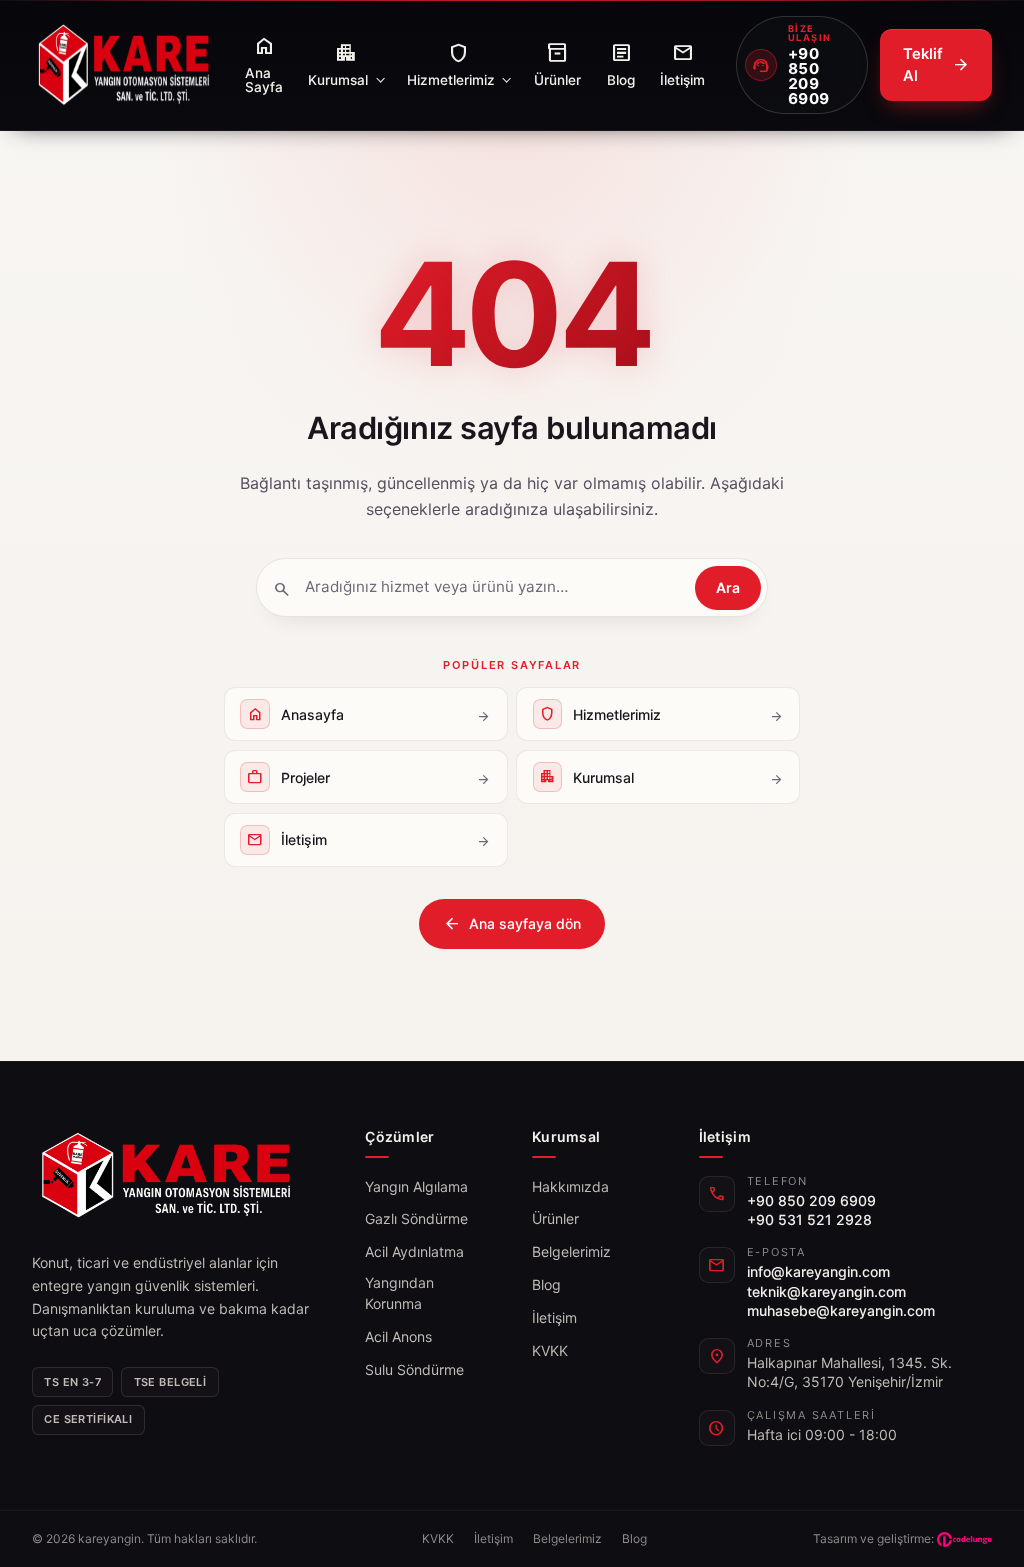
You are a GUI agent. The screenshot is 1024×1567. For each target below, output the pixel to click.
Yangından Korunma (399, 1293)
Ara (728, 587)
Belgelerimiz (571, 1251)
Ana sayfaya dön (512, 924)
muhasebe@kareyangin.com (841, 1310)
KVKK (550, 1350)
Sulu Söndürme (414, 1369)
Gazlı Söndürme (416, 1218)
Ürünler (555, 1218)
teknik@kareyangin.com (826, 1291)
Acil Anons (398, 1336)
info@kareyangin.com (818, 1271)
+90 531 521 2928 (809, 1219)
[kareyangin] (123, 65)
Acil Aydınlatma (414, 1251)
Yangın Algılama (416, 1186)
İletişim (554, 1317)
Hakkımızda (570, 1186)
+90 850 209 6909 (811, 1200)
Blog (546, 1284)
